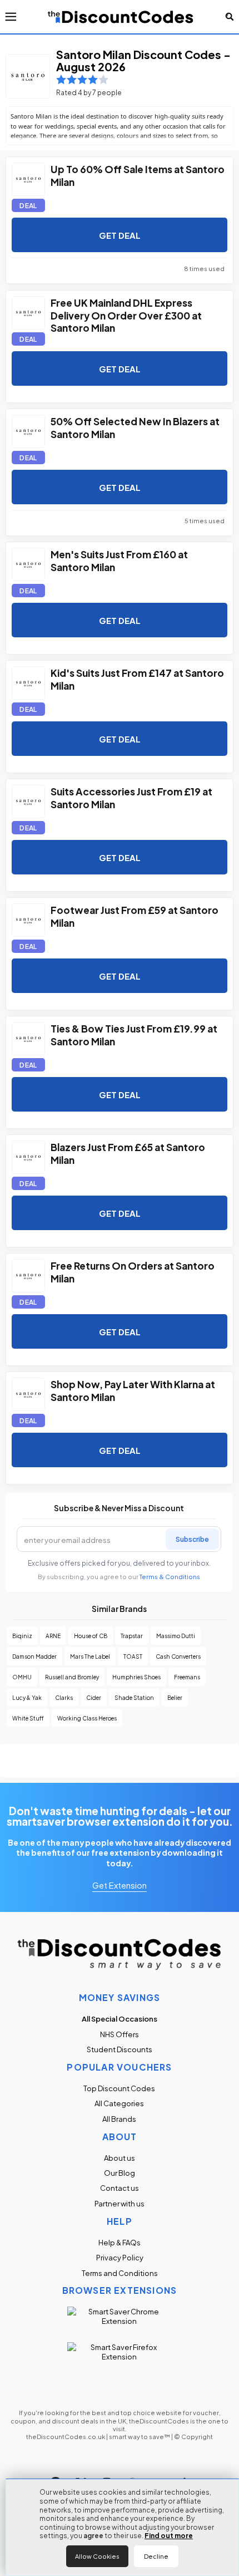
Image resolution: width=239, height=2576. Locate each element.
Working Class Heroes (87, 1718)
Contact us (120, 2188)
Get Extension (120, 1885)
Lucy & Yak (27, 1697)
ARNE (53, 1636)
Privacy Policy (120, 2257)
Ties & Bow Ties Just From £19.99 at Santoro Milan (134, 1034)
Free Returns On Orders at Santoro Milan (133, 1271)
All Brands (119, 2119)
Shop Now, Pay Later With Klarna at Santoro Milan (133, 1390)
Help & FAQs (120, 2242)
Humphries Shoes (136, 1677)
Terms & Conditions (170, 1577)
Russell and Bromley (72, 1677)
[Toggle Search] (230, 17)
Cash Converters (178, 1656)
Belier (175, 1697)
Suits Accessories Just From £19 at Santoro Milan (131, 797)
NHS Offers (120, 2034)
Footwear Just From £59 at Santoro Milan (135, 916)
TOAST (133, 1656)
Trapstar (132, 1636)
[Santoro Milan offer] (28, 179)
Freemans (187, 1677)
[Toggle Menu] (11, 17)
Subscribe (192, 1538)
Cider (94, 1697)
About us (120, 2158)
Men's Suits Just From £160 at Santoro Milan (119, 560)
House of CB (91, 1636)
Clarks (64, 1697)
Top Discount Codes (119, 2088)
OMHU (22, 1677)
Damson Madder (34, 1656)
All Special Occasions (120, 2019)
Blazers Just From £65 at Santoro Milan (128, 1153)
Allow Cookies (97, 2556)
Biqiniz (22, 1636)
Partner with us (120, 2203)
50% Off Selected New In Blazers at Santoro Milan (135, 427)
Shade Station (134, 1697)
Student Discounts (120, 2049)
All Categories (119, 2103)
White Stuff (28, 1718)
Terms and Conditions (120, 2273)
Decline (156, 2556)
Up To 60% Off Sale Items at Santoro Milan (138, 175)
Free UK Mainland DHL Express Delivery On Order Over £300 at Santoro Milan (126, 314)
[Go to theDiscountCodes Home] (121, 17)
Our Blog (120, 2173)
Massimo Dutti (176, 1636)
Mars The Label (90, 1656)
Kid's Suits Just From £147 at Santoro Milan (137, 679)
